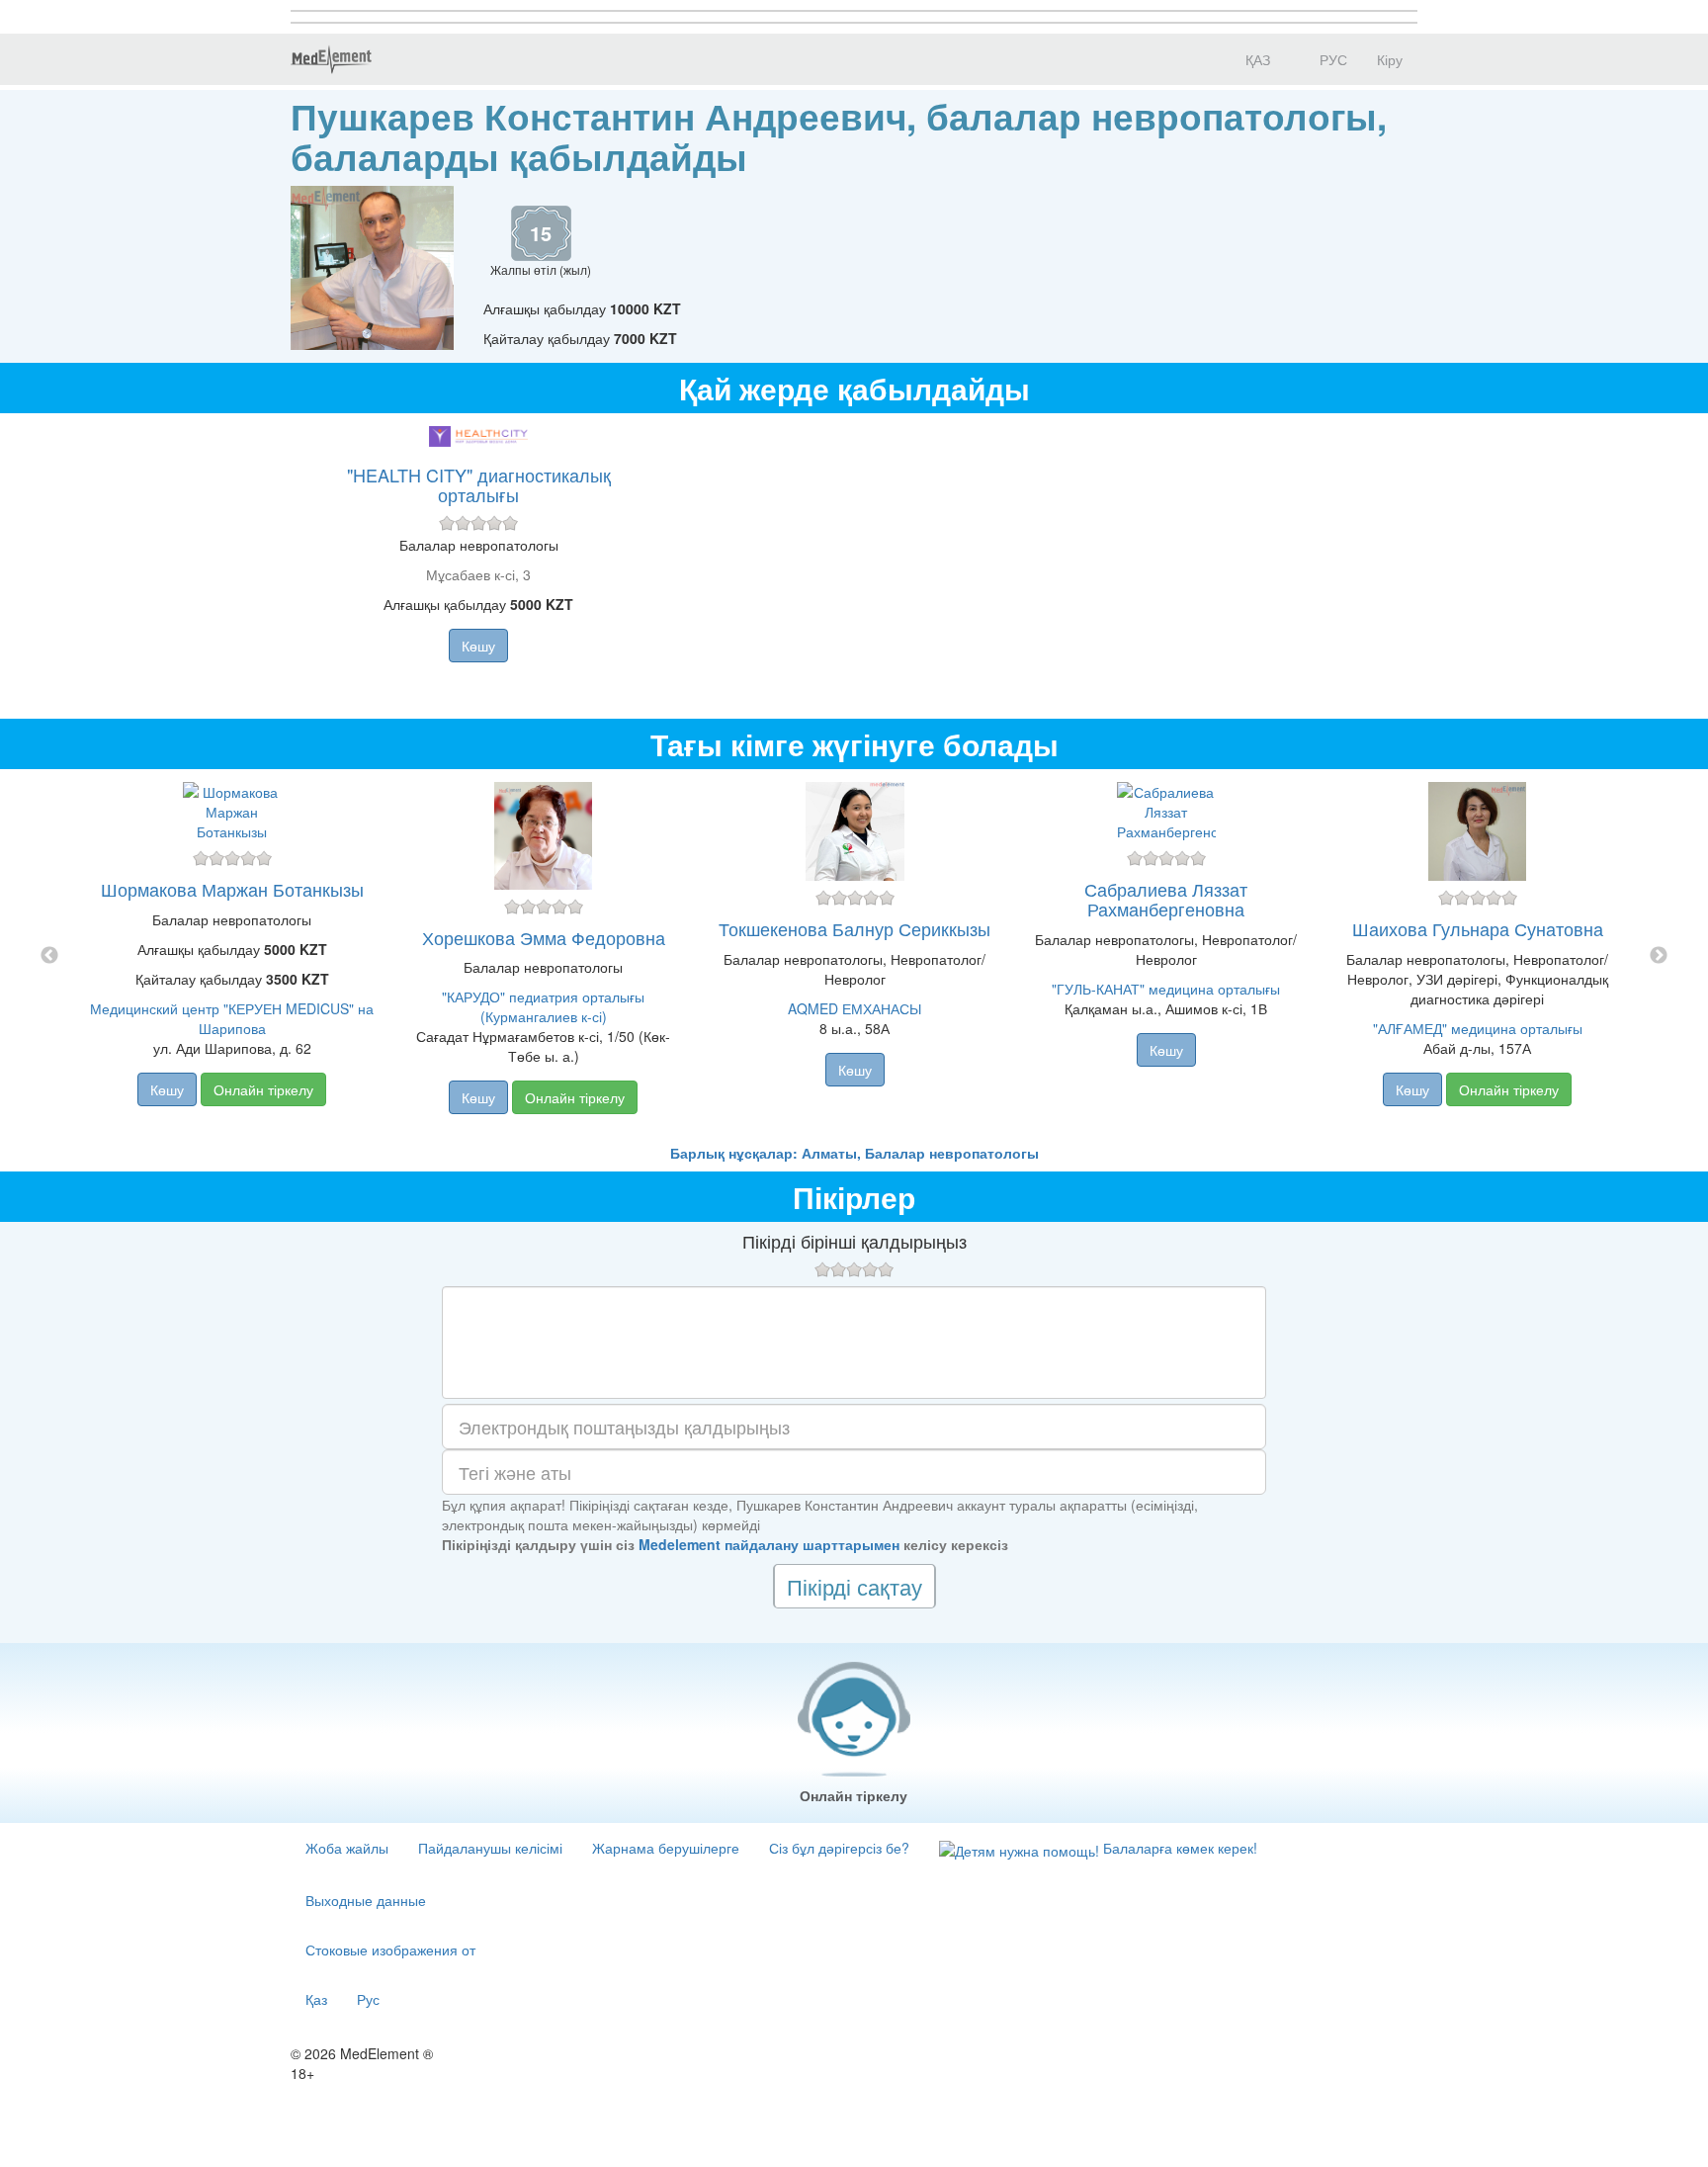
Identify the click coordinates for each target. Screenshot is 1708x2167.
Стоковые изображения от (390, 1950)
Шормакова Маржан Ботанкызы (232, 889)
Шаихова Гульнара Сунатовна (1478, 928)
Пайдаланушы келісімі (490, 1848)
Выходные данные (366, 1900)
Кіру (1390, 59)
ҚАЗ (1256, 59)
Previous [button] (49, 956)
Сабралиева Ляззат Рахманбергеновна (1166, 899)
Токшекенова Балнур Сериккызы (854, 928)
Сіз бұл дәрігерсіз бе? (839, 1848)
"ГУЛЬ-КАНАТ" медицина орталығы (1166, 989)
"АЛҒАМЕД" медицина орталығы (1478, 1028)
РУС (1331, 59)
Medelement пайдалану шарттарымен (769, 1544)
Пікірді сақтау (854, 1586)
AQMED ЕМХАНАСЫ (854, 1008)
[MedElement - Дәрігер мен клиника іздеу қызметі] (331, 59)
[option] (854, 956)
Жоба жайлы (347, 1848)
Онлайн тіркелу (263, 1089)
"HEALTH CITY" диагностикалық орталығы (479, 484)
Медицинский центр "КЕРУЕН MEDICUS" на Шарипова (232, 1018)
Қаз (316, 1999)
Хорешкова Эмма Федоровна (544, 937)
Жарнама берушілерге (666, 1848)
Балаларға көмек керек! (1178, 1848)
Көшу (478, 646)
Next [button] (1659, 956)
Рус (368, 1999)
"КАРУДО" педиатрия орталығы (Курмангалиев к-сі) (543, 1006)
